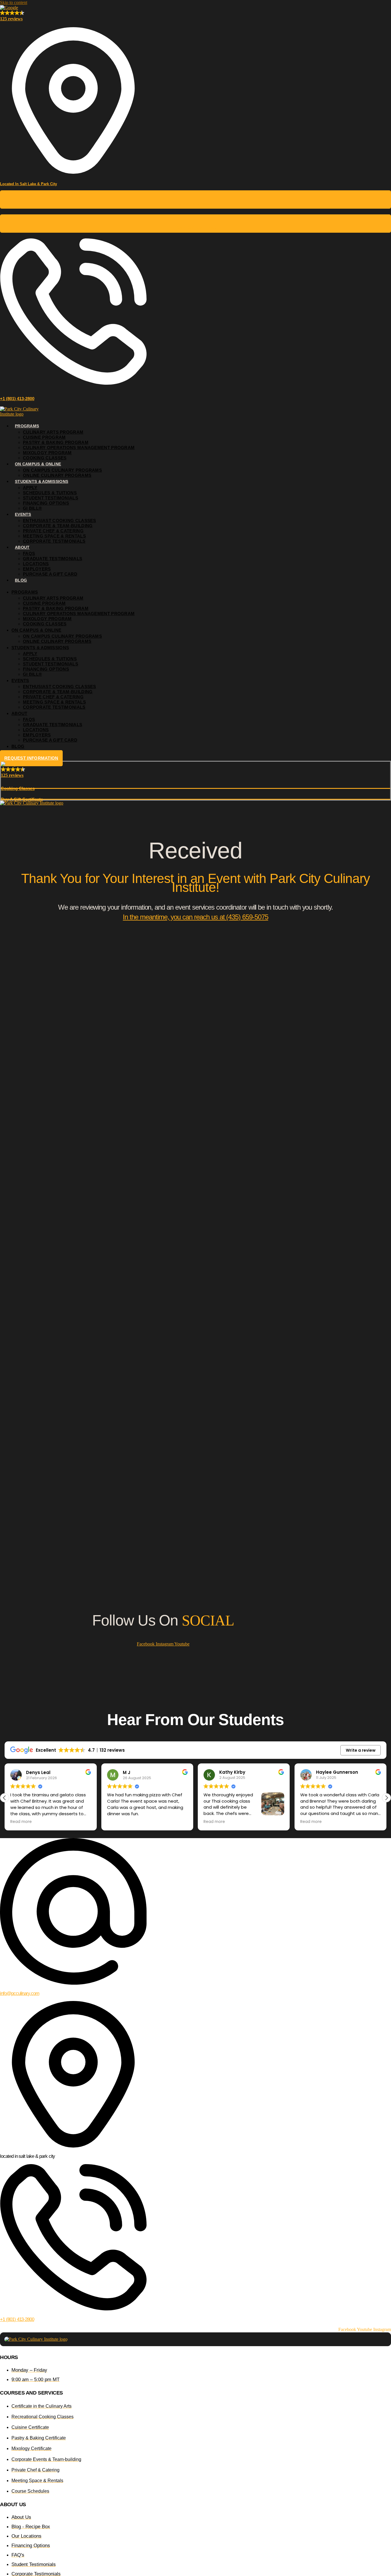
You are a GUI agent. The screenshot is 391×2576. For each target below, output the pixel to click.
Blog (21, 580)
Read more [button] (118, 1822)
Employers (37, 569)
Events (23, 514)
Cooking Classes (195, 203)
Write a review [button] (361, 1750)
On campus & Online (38, 464)
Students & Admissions (42, 481)
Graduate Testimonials (53, 559)
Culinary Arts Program (53, 432)
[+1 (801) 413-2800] (73, 383)
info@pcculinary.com (20, 1993)
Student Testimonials (51, 498)
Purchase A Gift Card (50, 574)
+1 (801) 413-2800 (17, 399)
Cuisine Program (44, 437)
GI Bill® (32, 508)
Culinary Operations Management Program (79, 448)
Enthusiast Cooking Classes (60, 520)
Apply (30, 488)
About (22, 547)
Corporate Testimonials (54, 541)
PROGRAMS (27, 426)
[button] (386, 1798)
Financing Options (46, 503)
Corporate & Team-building (58, 526)
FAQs (29, 553)
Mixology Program (47, 453)
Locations (36, 564)
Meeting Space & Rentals (54, 536)
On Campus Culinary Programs (62, 470)
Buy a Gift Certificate (196, 227)
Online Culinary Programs (57, 475)
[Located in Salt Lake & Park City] (73, 172)
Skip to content (14, 2)
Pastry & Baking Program (56, 442)
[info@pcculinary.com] (73, 1982)
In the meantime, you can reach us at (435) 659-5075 (195, 917)
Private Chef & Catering (53, 531)
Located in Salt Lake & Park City (28, 184)
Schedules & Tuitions (50, 493)
